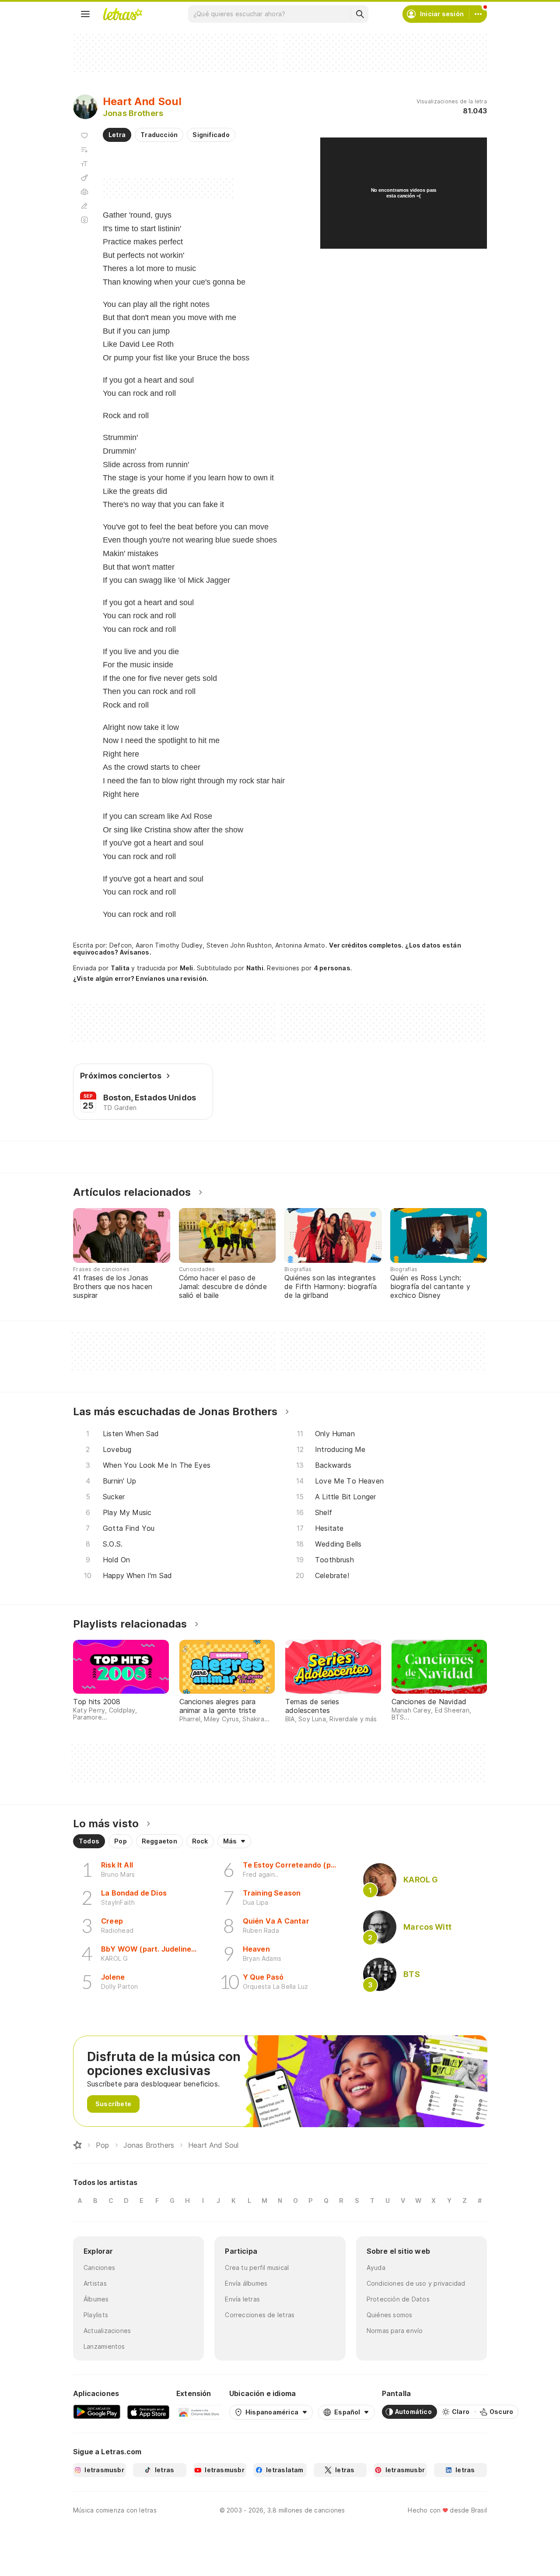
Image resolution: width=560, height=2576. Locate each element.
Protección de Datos (398, 2299)
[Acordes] (84, 178)
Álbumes (96, 2299)
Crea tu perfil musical (257, 2268)
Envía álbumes (246, 2283)
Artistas (95, 2283)
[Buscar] (360, 14)
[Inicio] (77, 2145)
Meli (187, 968)
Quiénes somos (390, 2315)
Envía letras (242, 2299)
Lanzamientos (104, 2346)
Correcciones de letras (260, 2315)
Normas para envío (395, 2331)
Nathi (255, 968)
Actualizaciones (107, 2331)
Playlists (96, 2315)
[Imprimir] (84, 192)
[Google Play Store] (97, 2412)
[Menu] (85, 14)
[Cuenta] (478, 14)
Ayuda (376, 2268)
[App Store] (148, 2412)
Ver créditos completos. (366, 945)
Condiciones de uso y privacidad (416, 2283)
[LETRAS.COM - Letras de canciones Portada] (122, 14)
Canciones (99, 2268)
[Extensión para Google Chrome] (199, 2412)
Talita (120, 968)
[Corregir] (84, 206)
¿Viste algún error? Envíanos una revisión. (141, 979)
